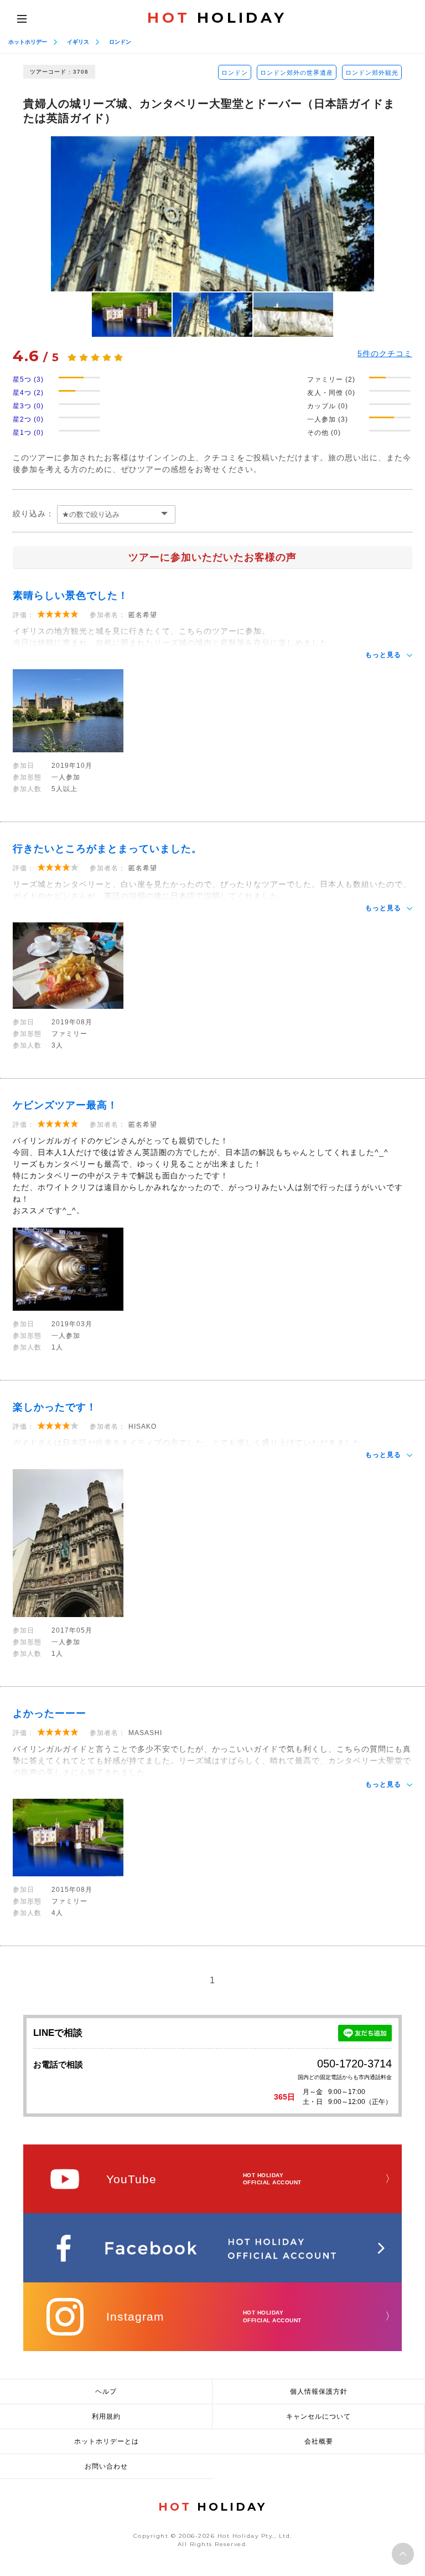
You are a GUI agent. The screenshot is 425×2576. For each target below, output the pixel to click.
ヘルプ (106, 2392)
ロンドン (120, 42)
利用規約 (106, 2416)
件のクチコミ (385, 353)
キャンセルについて (318, 2416)
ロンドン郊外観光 (372, 73)
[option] (212, 214)
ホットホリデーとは (107, 2441)
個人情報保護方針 (319, 2392)
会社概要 (319, 2441)
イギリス (78, 42)
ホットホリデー (28, 42)
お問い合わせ (106, 2466)
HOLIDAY (217, 18)
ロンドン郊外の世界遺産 (297, 73)
